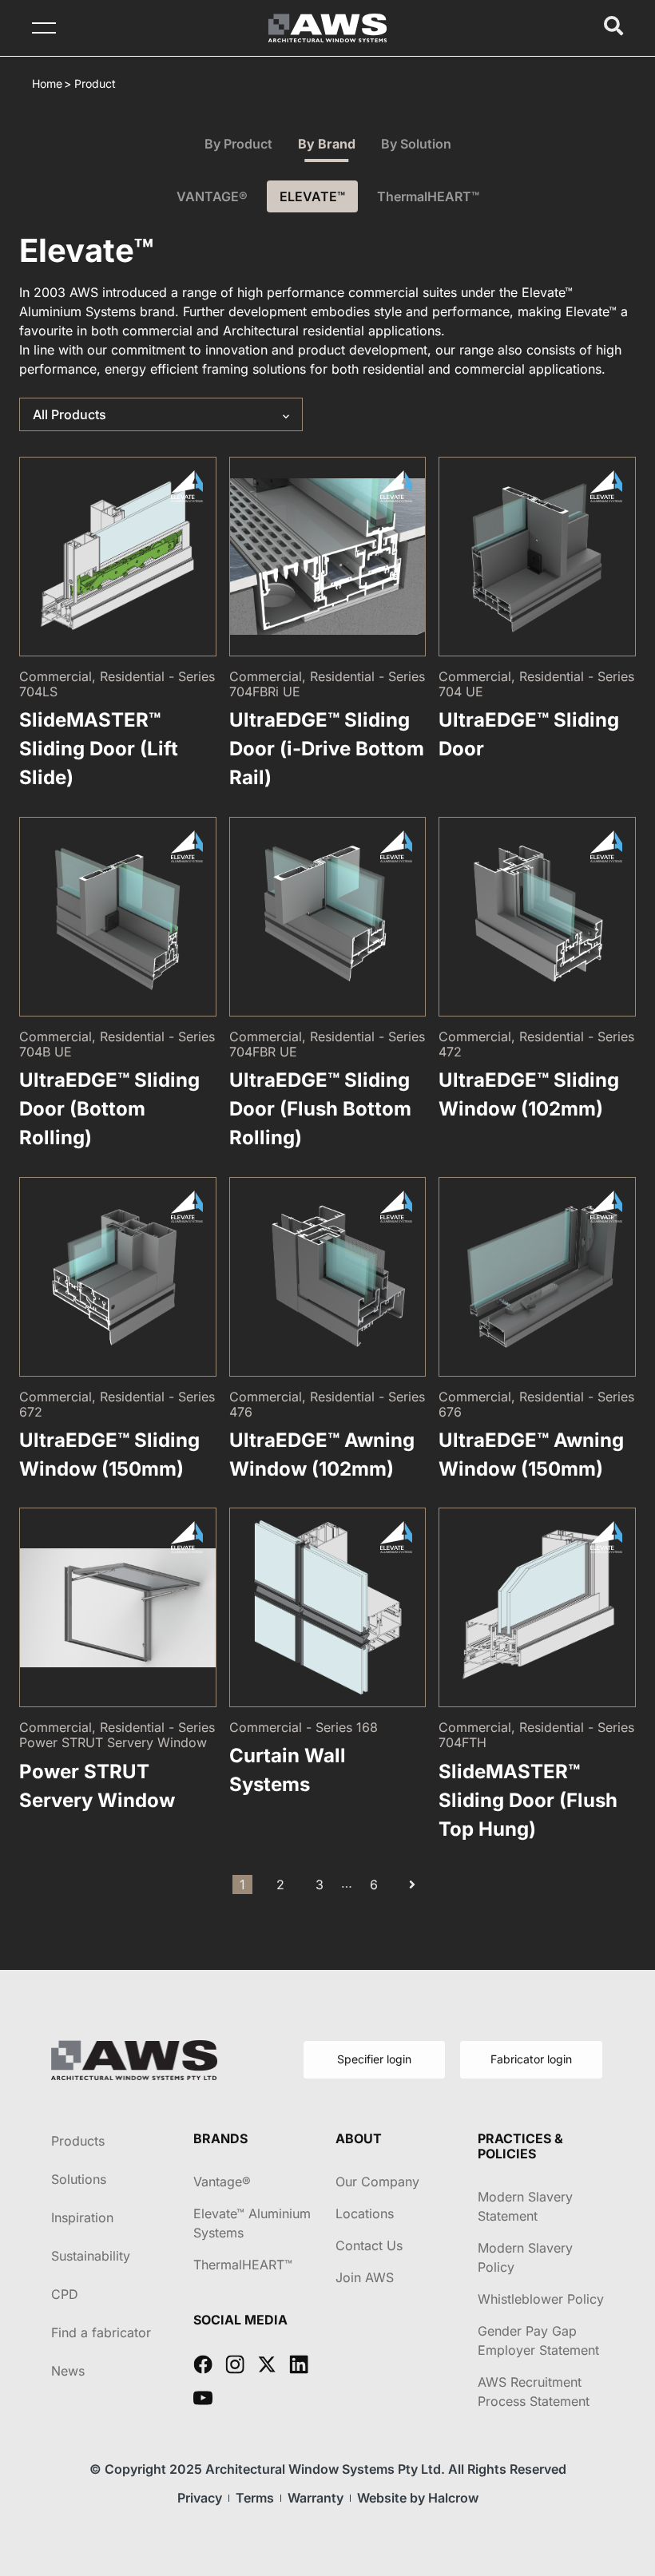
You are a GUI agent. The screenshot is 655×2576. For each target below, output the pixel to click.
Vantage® (222, 2182)
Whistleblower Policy (541, 2299)
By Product (238, 144)
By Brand (327, 144)
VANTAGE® (212, 196)
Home (47, 83)
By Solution (416, 144)
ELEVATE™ (312, 196)
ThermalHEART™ (428, 196)
